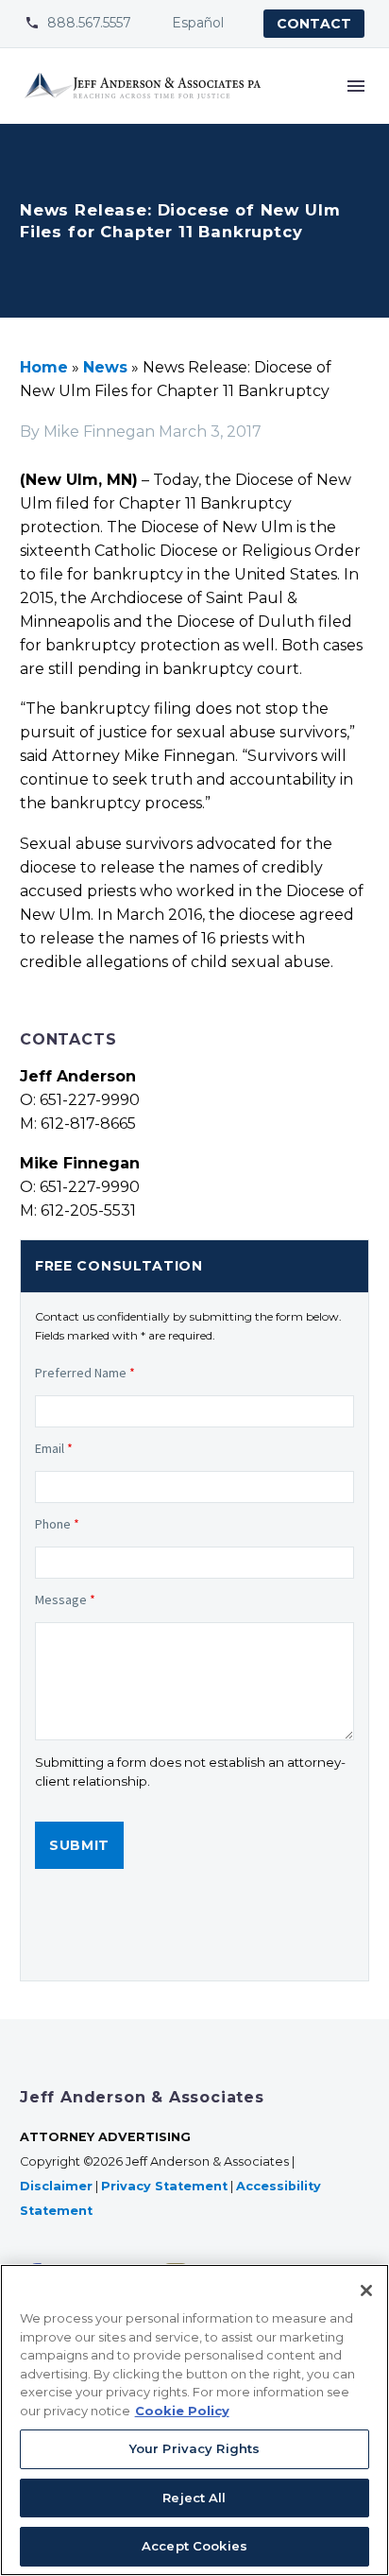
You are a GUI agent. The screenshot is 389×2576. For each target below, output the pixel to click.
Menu (356, 86)
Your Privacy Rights (194, 2448)
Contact (314, 24)
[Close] (366, 2291)
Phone (57, 1524)
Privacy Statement (164, 2186)
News (105, 367)
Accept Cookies (194, 2546)
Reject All (194, 2498)
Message (65, 1599)
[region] (194, 2420)
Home (44, 367)
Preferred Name (85, 1373)
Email (54, 1448)
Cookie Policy (182, 2411)
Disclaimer (56, 2186)
